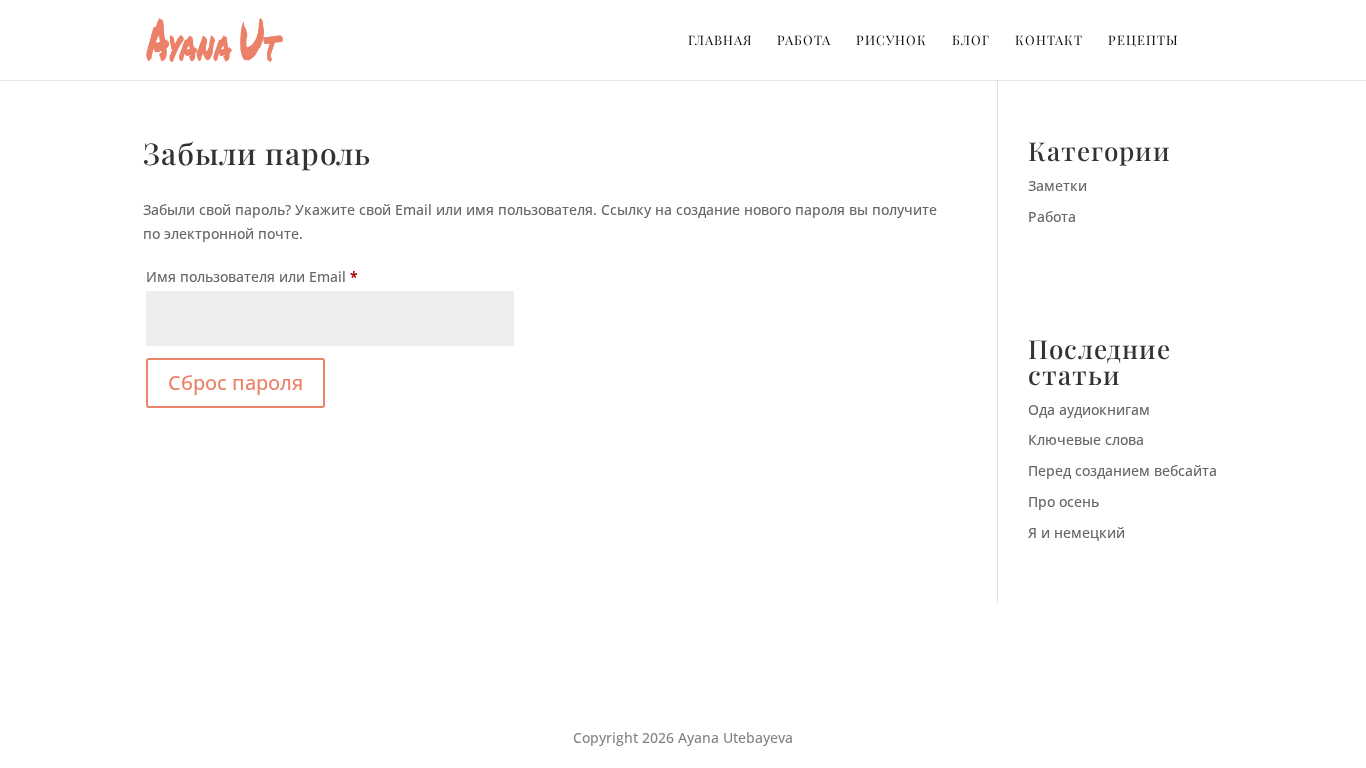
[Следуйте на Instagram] (683, 673)
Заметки (1057, 185)
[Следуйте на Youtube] (723, 673)
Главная (720, 40)
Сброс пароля (235, 382)
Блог (971, 40)
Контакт (1049, 40)
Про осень (1063, 501)
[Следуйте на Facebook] (643, 673)
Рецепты (1143, 40)
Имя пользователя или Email (296, 276)
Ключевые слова (1086, 439)
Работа (804, 40)
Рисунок (891, 40)
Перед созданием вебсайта (1122, 470)
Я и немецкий (1076, 532)
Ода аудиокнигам (1089, 409)
